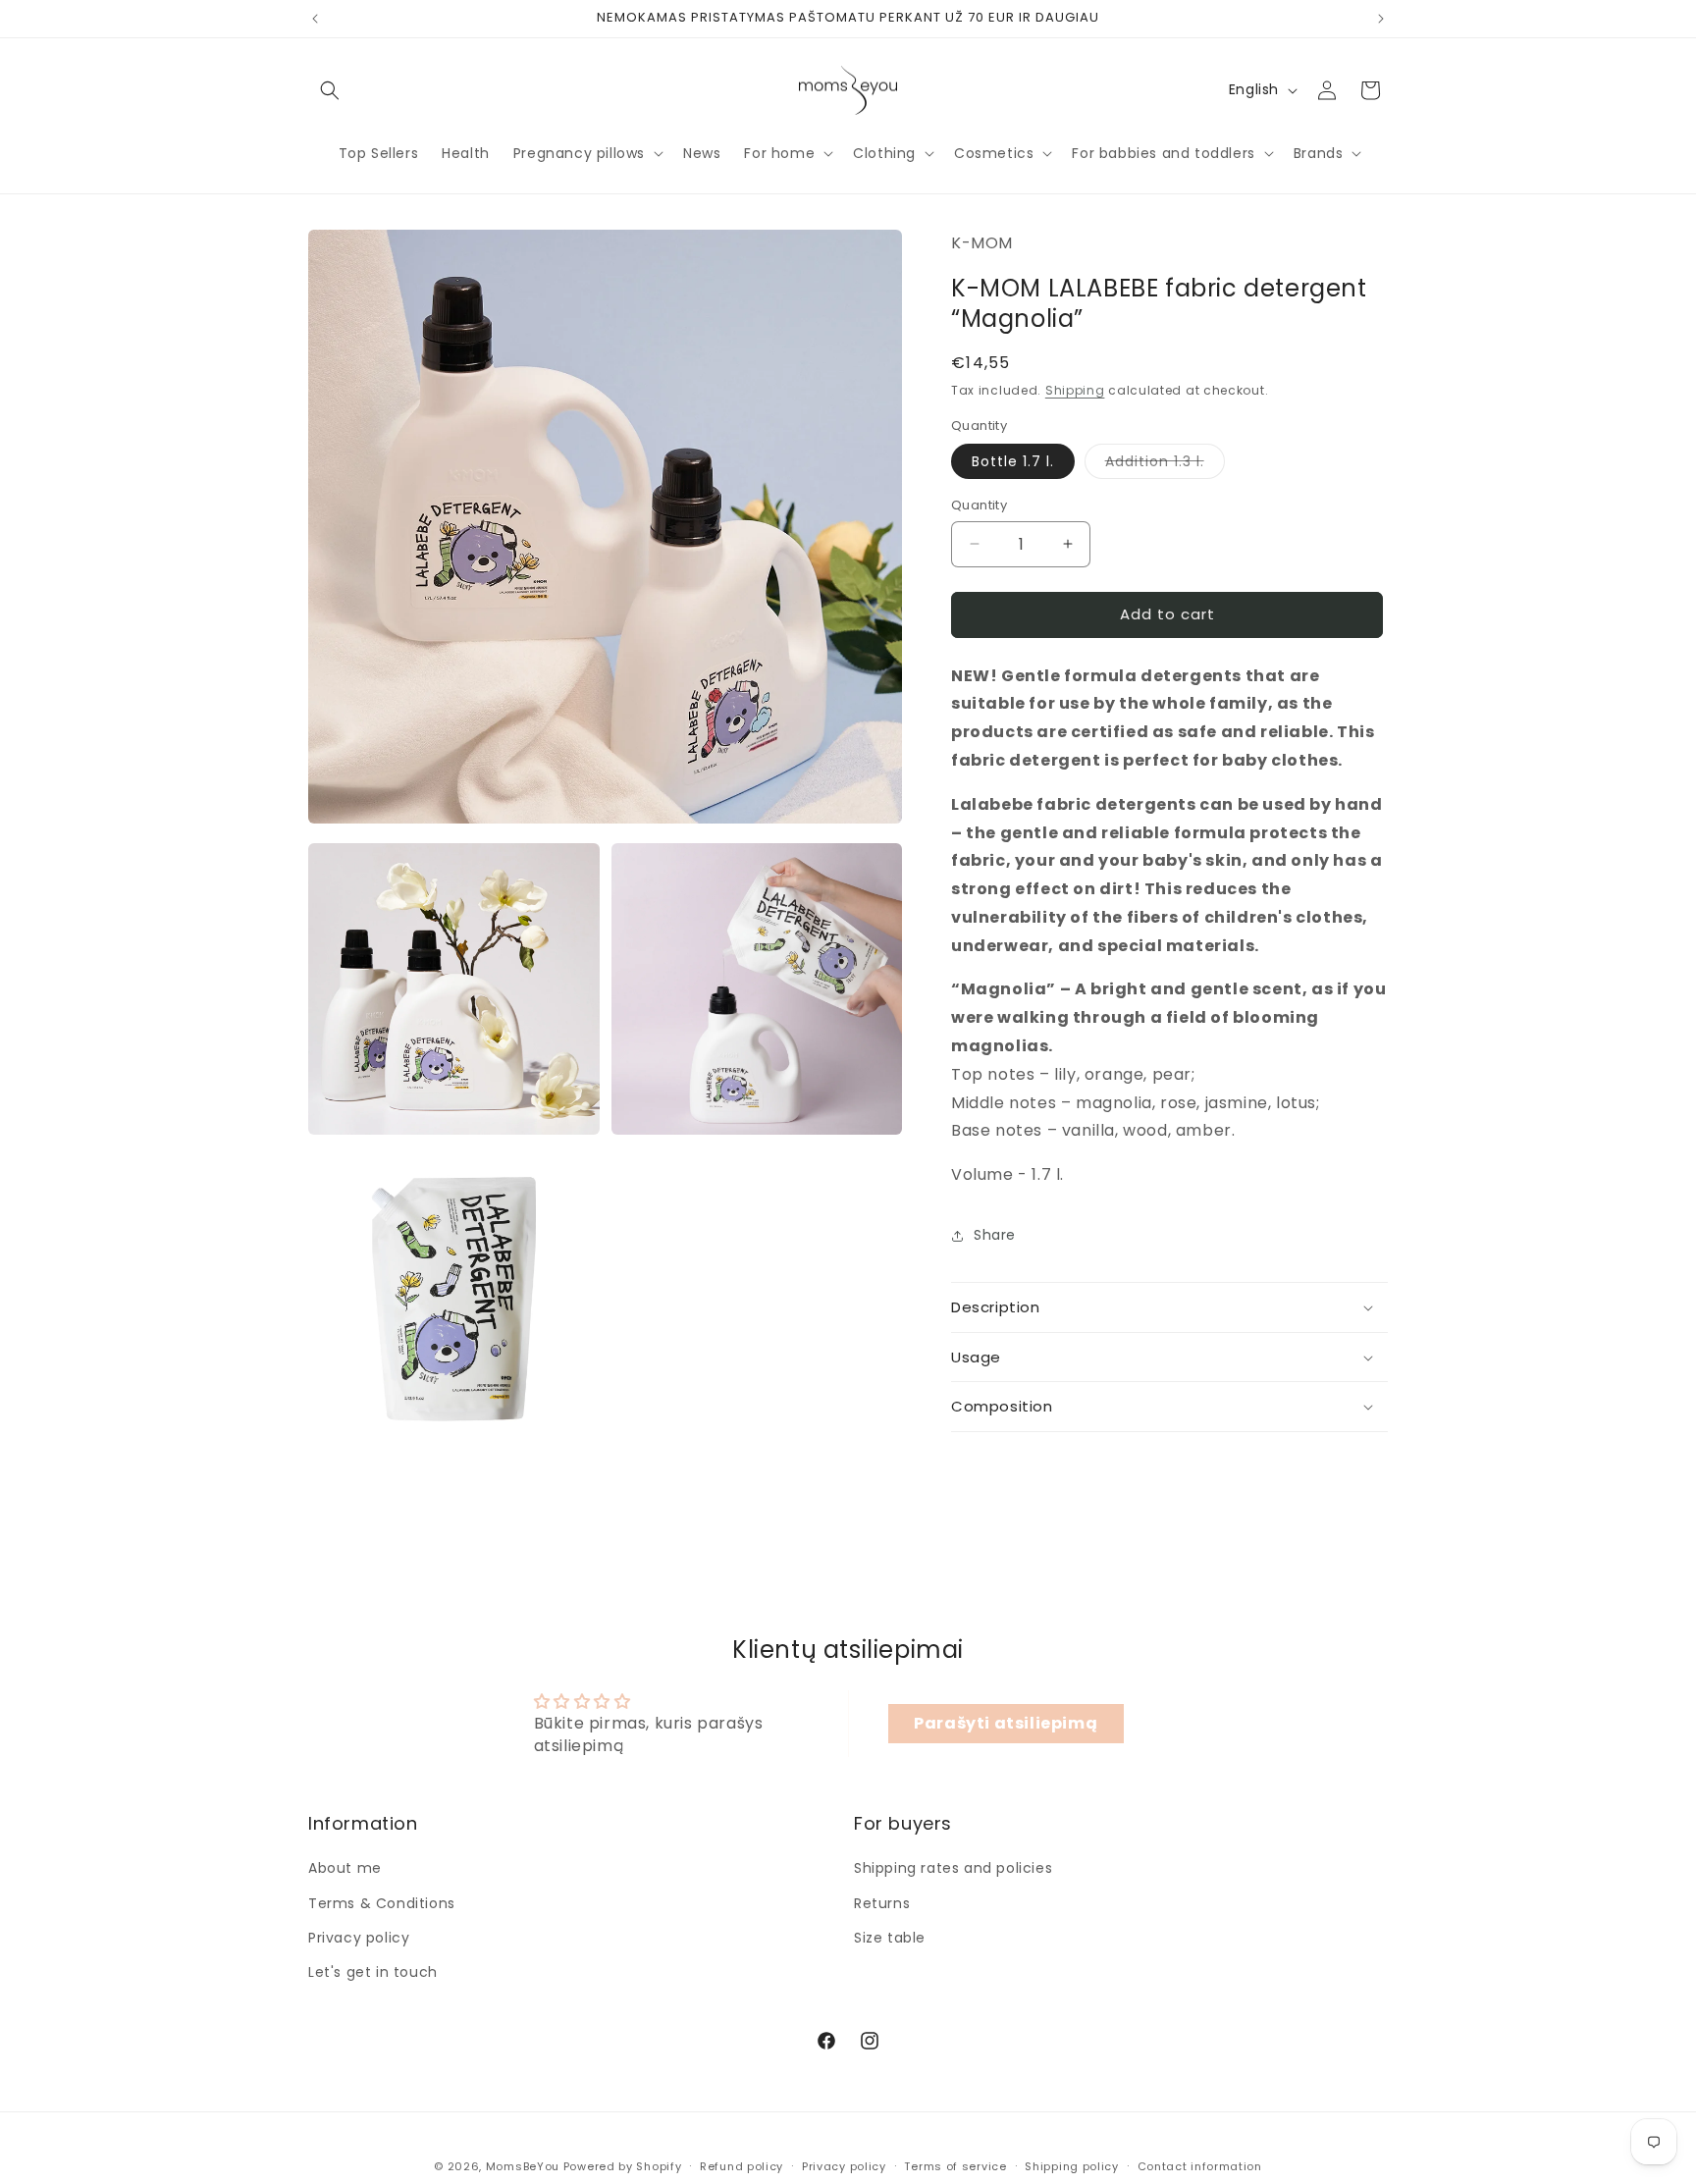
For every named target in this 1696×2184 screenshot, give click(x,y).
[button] (330, 90)
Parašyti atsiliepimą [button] (1006, 1723)
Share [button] (995, 1236)
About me (345, 1868)
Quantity (979, 505)
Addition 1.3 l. (1165, 465)
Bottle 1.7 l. (1013, 461)
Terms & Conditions (382, 1903)
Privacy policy (359, 1938)
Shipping (1075, 390)
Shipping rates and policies (953, 1868)
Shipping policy (1072, 2166)
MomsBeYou (523, 2166)
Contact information (1200, 2166)
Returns (882, 1903)
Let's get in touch (373, 1972)
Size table (890, 1938)
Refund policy (742, 2166)
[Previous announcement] (315, 19)
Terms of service (955, 2166)
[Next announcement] (1381, 19)
